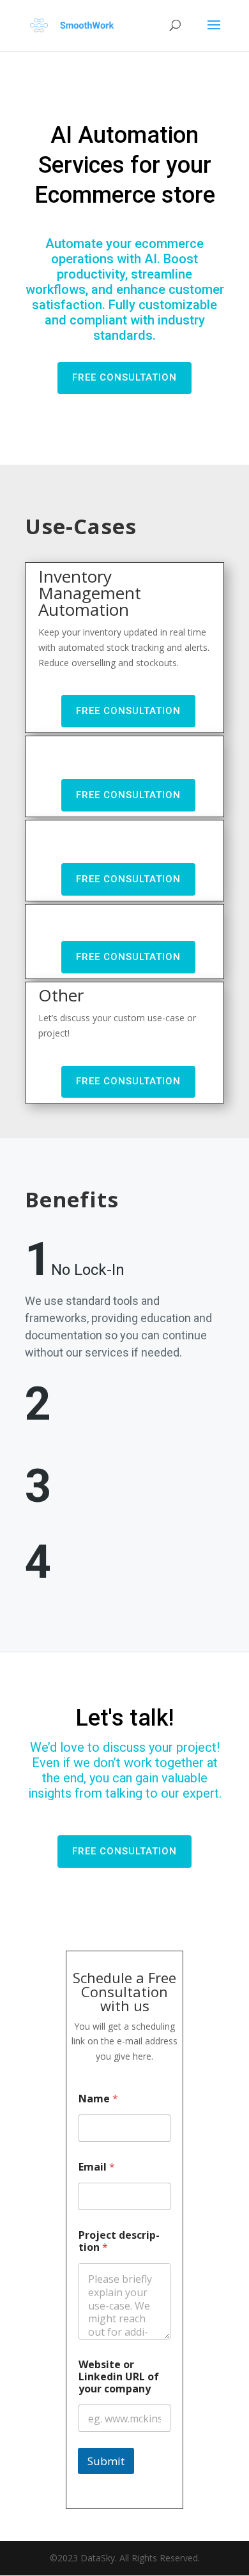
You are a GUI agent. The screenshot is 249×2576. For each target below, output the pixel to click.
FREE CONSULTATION (124, 377)
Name (98, 2099)
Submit (106, 2461)
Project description (119, 2241)
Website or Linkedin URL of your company (119, 2377)
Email (97, 2167)
